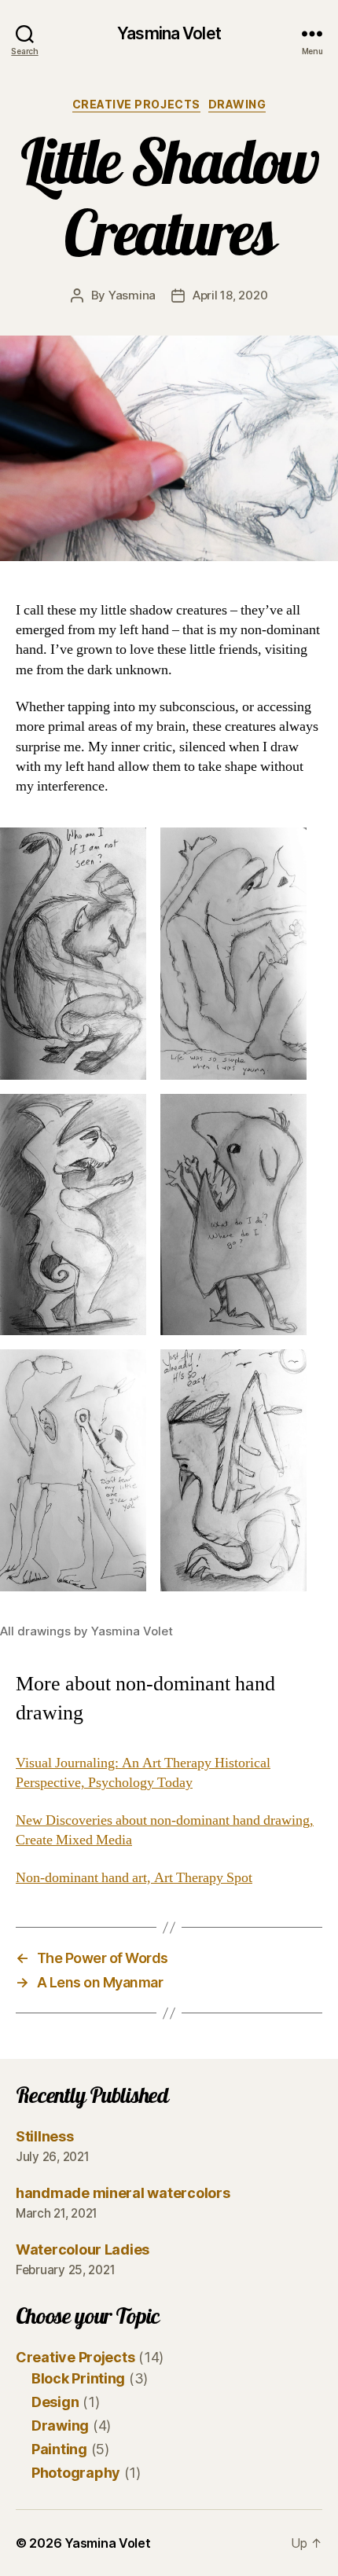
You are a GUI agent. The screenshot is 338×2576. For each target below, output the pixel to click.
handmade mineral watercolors (123, 2193)
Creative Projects (136, 104)
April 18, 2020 (230, 295)
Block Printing (78, 2378)
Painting (59, 2449)
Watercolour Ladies (83, 2249)
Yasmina (132, 295)
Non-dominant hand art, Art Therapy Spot (134, 1878)
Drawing (237, 104)
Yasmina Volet (169, 33)
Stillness (45, 2136)
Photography (76, 2473)
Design (55, 2402)
